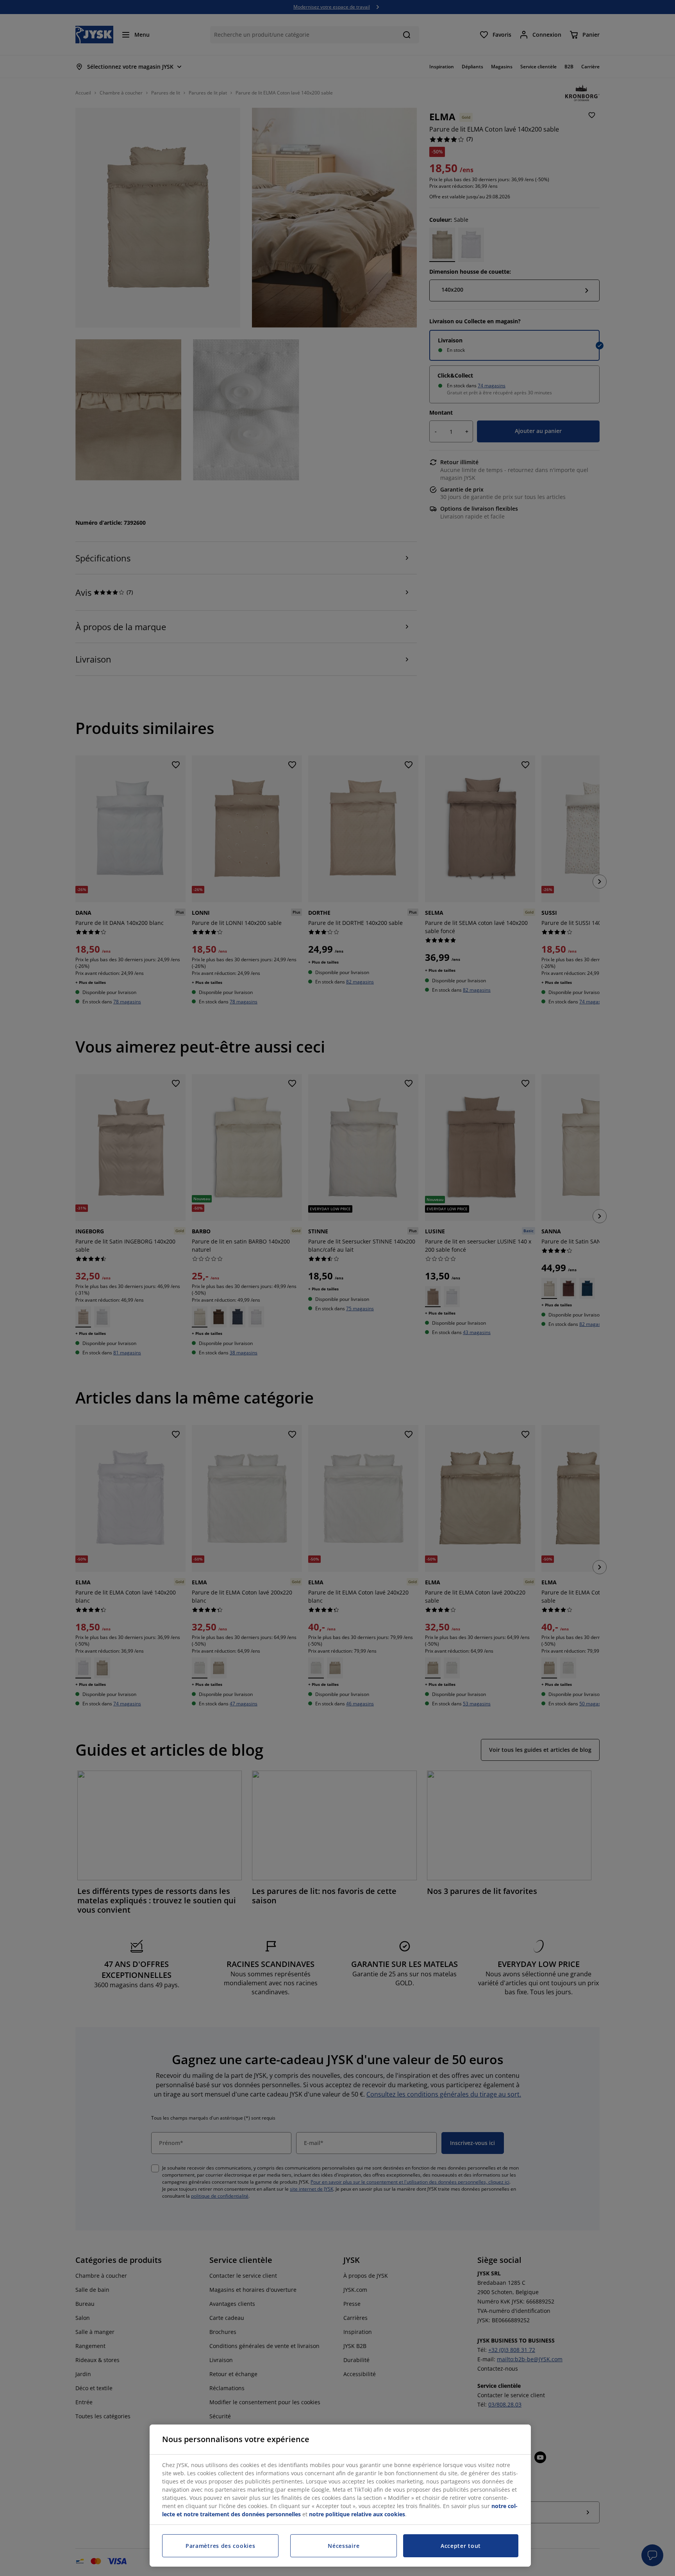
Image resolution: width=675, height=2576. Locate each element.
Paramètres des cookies (220, 2546)
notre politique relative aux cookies (357, 2514)
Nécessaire (344, 2546)
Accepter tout (461, 2546)
